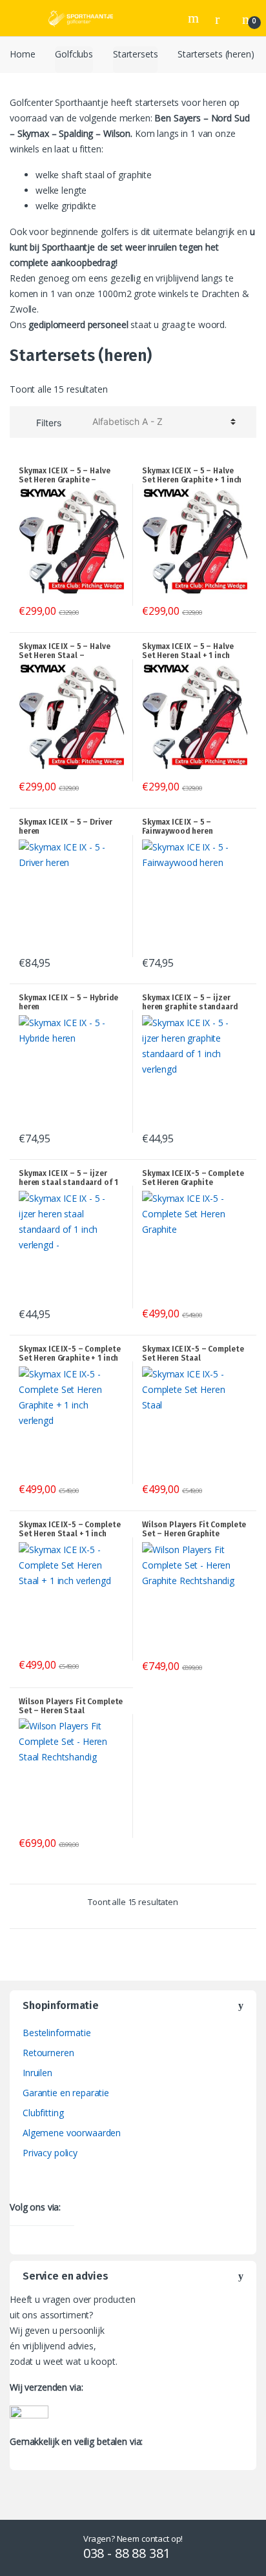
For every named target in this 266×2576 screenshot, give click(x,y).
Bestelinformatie (57, 2033)
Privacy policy (50, 2153)
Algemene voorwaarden (72, 2133)
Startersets (135, 54)
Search (195, 18)
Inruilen (37, 2073)
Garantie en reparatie (66, 2093)
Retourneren (48, 2053)
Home (22, 54)
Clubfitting (43, 2113)
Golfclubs (74, 54)
